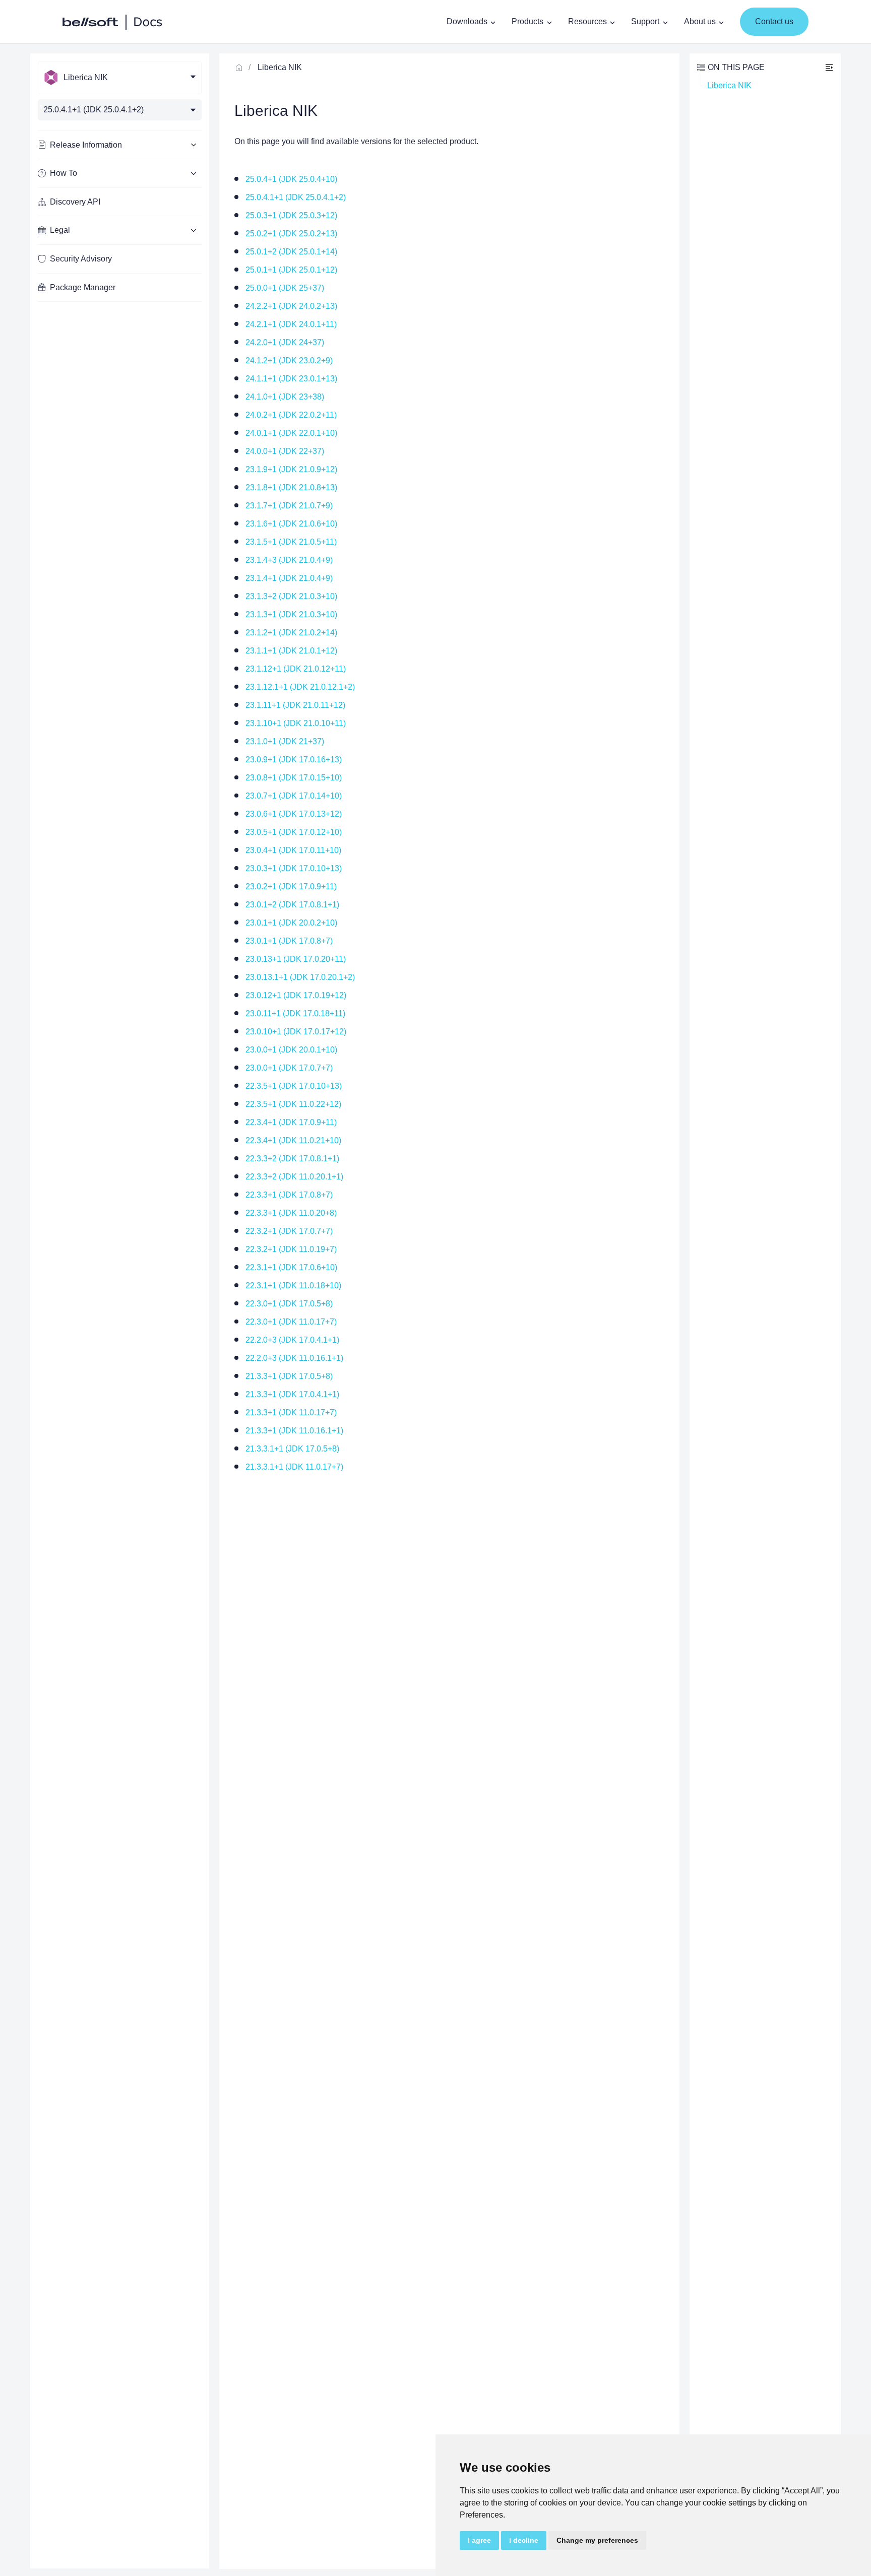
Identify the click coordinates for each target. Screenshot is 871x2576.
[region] (120, 1311)
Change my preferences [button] (597, 2540)
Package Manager (83, 287)
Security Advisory (81, 259)
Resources (587, 21)
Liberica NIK (280, 67)
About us (700, 21)
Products (527, 21)
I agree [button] (479, 2540)
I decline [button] (524, 2540)
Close (829, 67)
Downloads (467, 21)
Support (645, 21)
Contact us (774, 21)
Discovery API (75, 202)
